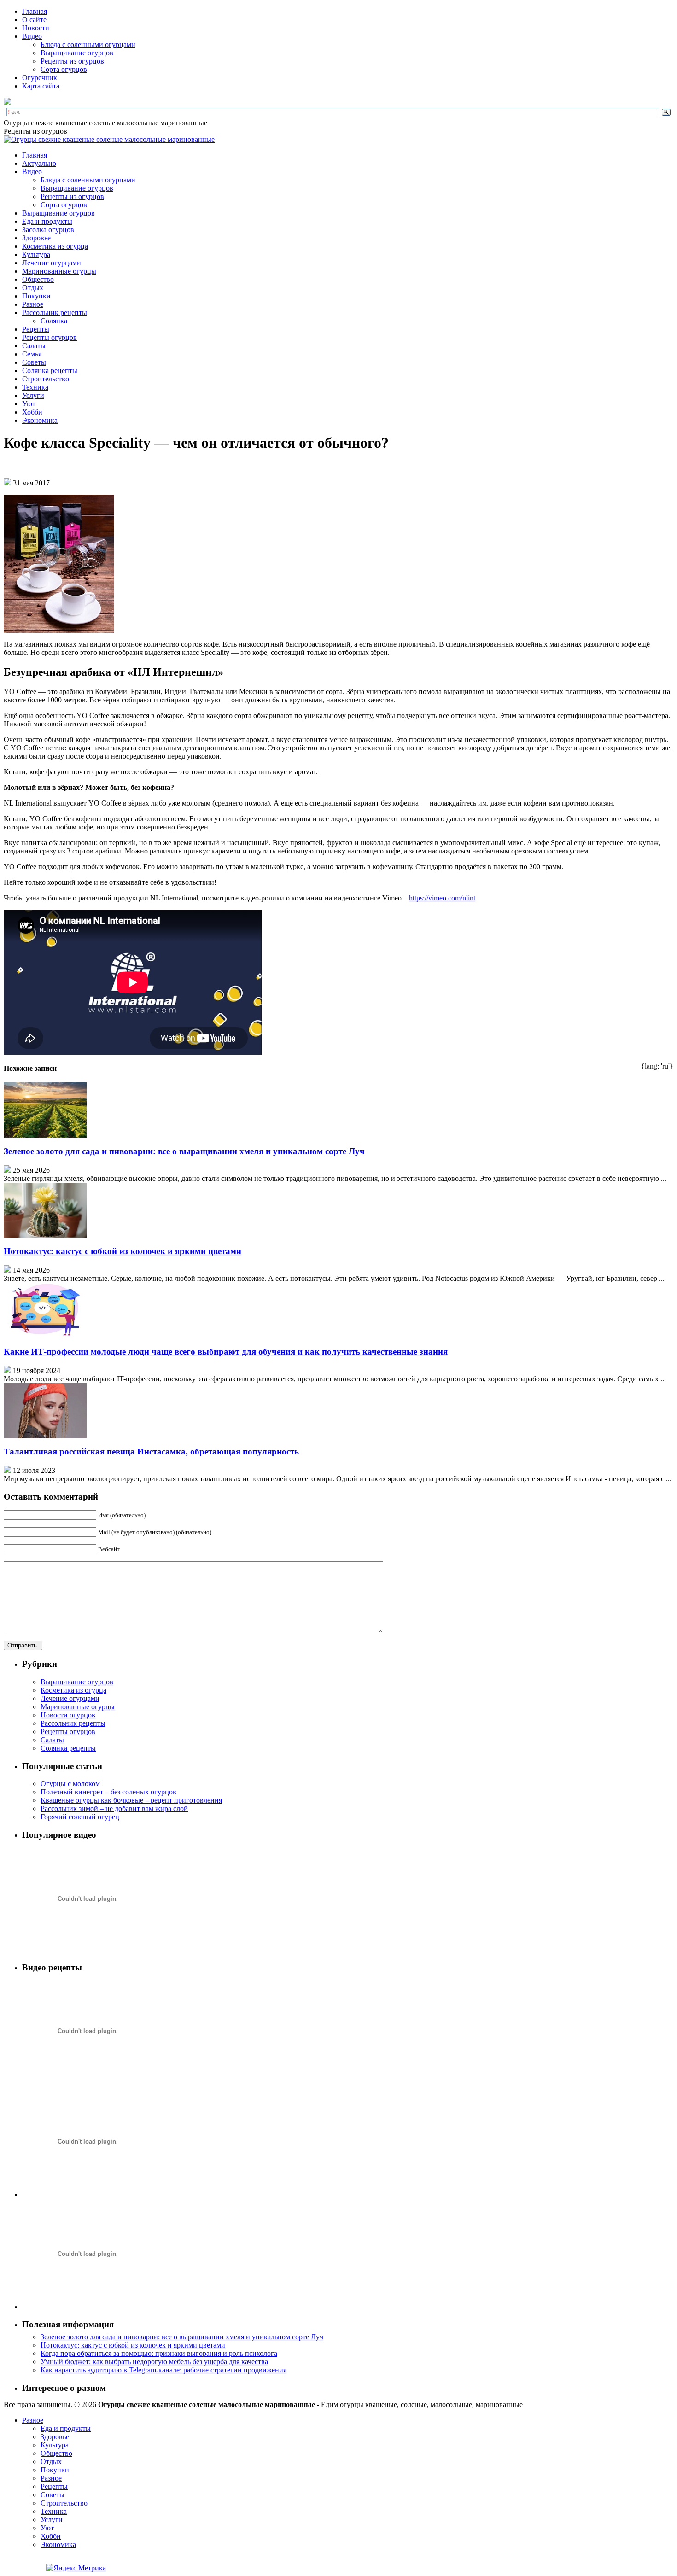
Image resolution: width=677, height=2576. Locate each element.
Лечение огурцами (52, 263)
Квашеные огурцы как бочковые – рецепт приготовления (131, 1800)
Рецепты (36, 329)
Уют (29, 404)
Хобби (32, 412)
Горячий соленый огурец (80, 1817)
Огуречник (40, 78)
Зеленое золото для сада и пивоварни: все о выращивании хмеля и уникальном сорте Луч (184, 1151)
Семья (32, 354)
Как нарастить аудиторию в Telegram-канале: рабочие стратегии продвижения (163, 2370)
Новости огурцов (68, 1715)
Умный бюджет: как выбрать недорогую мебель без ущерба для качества (154, 2362)
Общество (38, 279)
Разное (33, 304)
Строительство (46, 379)
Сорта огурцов (64, 69)
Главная (35, 11)
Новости (36, 28)
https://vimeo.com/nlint (442, 898)
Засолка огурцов (48, 230)
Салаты (34, 346)
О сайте (34, 20)
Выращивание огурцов (77, 53)
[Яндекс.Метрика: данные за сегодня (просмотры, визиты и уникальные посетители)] (76, 2568)
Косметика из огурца (55, 246)
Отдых (33, 288)
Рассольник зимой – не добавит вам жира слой (114, 1808)
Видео (32, 36)
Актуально (39, 163)
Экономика (40, 420)
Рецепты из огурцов (72, 61)
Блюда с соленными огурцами (88, 44)
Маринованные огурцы (59, 271)
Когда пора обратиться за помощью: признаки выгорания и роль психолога (159, 2353)
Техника (35, 387)
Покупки (36, 296)
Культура (36, 254)
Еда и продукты (47, 221)
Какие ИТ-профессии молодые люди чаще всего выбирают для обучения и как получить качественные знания (226, 1352)
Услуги (33, 395)
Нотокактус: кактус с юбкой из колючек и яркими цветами (123, 1251)
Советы (34, 362)
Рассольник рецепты (55, 313)
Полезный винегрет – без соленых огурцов (108, 1792)
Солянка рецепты (50, 371)
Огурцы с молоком (70, 1784)
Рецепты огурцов (50, 337)
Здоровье (36, 238)
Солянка (54, 321)
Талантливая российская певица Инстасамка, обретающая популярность (151, 1452)
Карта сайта (41, 86)
